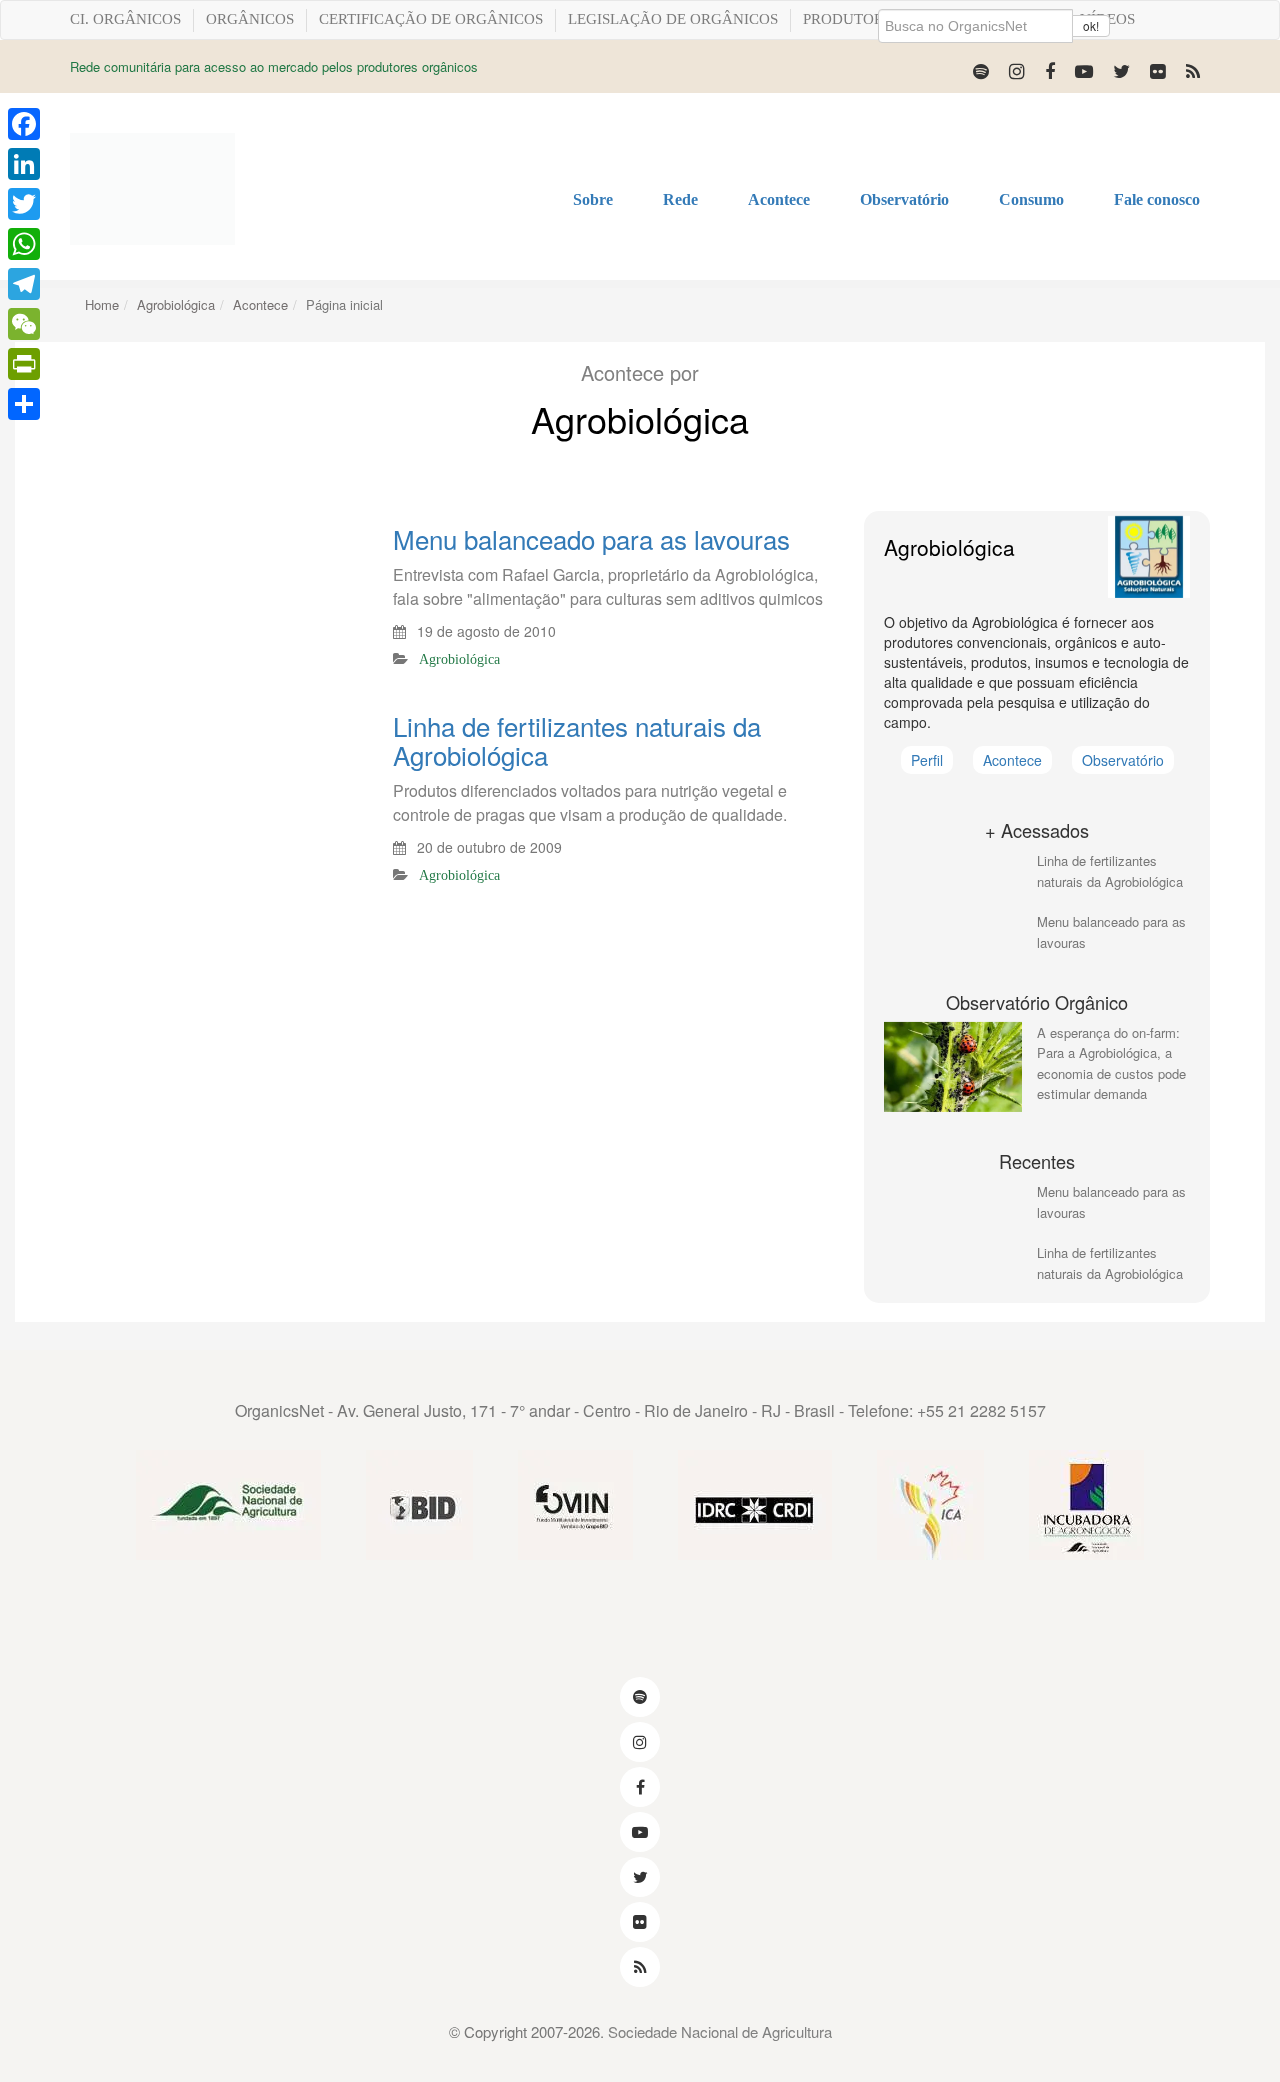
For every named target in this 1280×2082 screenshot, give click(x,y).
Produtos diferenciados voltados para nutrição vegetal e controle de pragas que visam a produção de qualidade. (590, 802)
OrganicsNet (279, 1410)
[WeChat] (24, 324)
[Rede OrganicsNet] (152, 189)
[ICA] (930, 1506)
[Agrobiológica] (1149, 557)
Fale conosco (1157, 199)
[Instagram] (1017, 70)
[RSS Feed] (1193, 70)
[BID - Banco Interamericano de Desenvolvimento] (419, 1506)
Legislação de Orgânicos (673, 19)
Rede (680, 199)
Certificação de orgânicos (431, 19)
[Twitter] (1121, 70)
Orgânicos (250, 19)
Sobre (593, 199)
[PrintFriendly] (24, 364)
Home (102, 304)
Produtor (843, 19)
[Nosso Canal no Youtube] (1084, 70)
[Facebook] (1050, 70)
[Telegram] (24, 284)
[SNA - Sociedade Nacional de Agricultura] (228, 1506)
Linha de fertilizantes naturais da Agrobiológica (577, 739)
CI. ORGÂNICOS (125, 19)
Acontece (779, 199)
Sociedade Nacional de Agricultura (720, 2031)
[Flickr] (1158, 70)
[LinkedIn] (24, 164)
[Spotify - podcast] (981, 70)
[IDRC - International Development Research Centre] (755, 1506)
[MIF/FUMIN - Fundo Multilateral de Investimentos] (575, 1506)
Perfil (927, 760)
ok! (1091, 25)
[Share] (24, 404)
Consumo (1031, 199)
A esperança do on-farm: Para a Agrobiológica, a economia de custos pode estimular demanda (1111, 1063)
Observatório (904, 199)
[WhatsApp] (24, 244)
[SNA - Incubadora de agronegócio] (1086, 1506)
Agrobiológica (176, 304)
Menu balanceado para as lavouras (591, 538)
